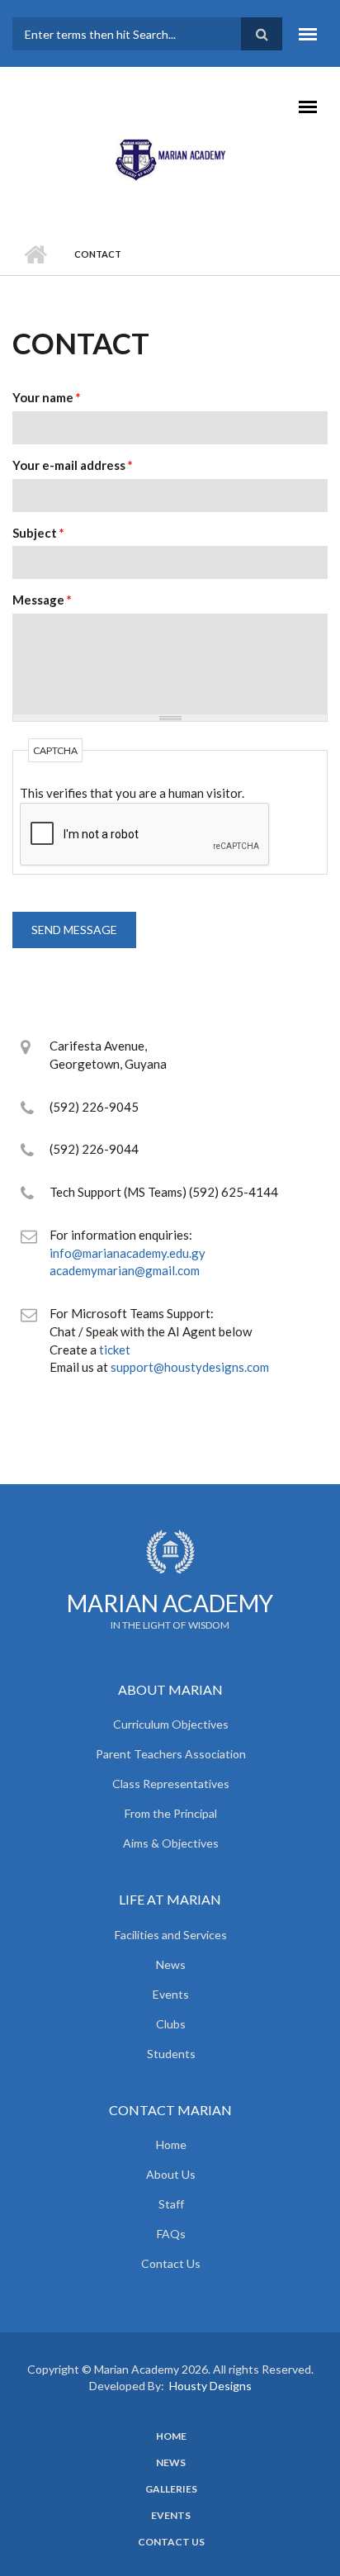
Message (42, 600)
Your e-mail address (73, 465)
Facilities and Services (171, 1935)
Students (171, 2054)
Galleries (171, 2489)
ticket (115, 1350)
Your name (47, 397)
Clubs (171, 2024)
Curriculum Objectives (171, 1724)
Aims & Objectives (171, 1843)
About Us (171, 2174)
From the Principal (171, 1813)
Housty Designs (210, 2386)
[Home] (170, 158)
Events (171, 1994)
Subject (38, 533)
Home (35, 254)
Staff (171, 2204)
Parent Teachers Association (171, 1754)
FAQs (171, 2234)
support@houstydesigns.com (190, 1367)
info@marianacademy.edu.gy (127, 1253)
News (171, 1964)
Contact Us (171, 2263)
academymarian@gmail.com (125, 1270)
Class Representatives (171, 1784)
